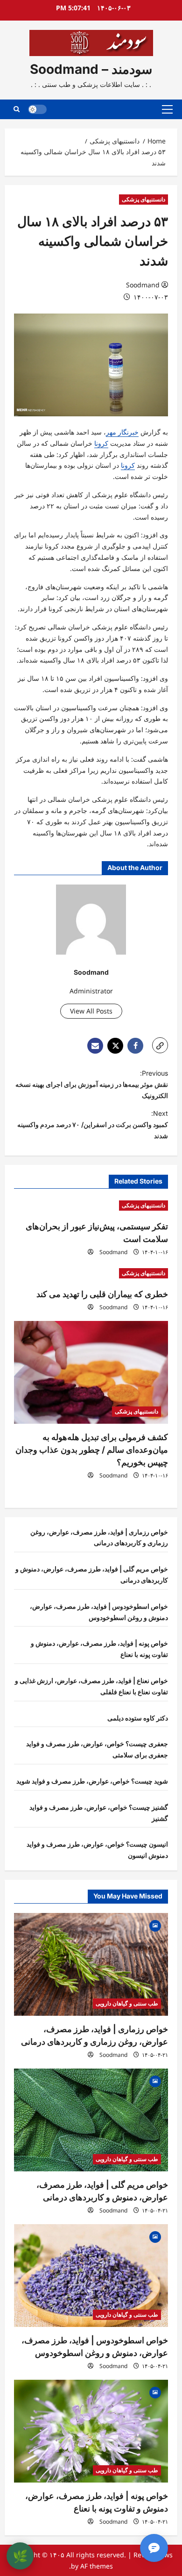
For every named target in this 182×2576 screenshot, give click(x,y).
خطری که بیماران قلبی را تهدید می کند (102, 1294)
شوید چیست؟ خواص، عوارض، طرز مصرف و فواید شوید (92, 1781)
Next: (93, 1124)
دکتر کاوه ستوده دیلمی (138, 1718)
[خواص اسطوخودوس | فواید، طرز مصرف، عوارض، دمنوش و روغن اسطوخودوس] (91, 2276)
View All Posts (91, 1011)
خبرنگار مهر (122, 432)
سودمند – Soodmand (91, 69)
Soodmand (143, 285)
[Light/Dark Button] (37, 109)
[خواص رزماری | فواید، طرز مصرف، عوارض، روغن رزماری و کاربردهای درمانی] (91, 1964)
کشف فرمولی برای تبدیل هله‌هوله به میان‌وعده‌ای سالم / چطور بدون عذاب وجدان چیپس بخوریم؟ (92, 1450)
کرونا (101, 443)
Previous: (92, 1084)
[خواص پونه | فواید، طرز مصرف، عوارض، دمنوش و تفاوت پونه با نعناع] (91, 2431)
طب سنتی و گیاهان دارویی (127, 2003)
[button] (167, 109)
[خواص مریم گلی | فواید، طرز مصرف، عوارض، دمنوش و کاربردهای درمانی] (91, 2120)
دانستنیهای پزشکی (143, 199)
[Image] (155, 1925)
